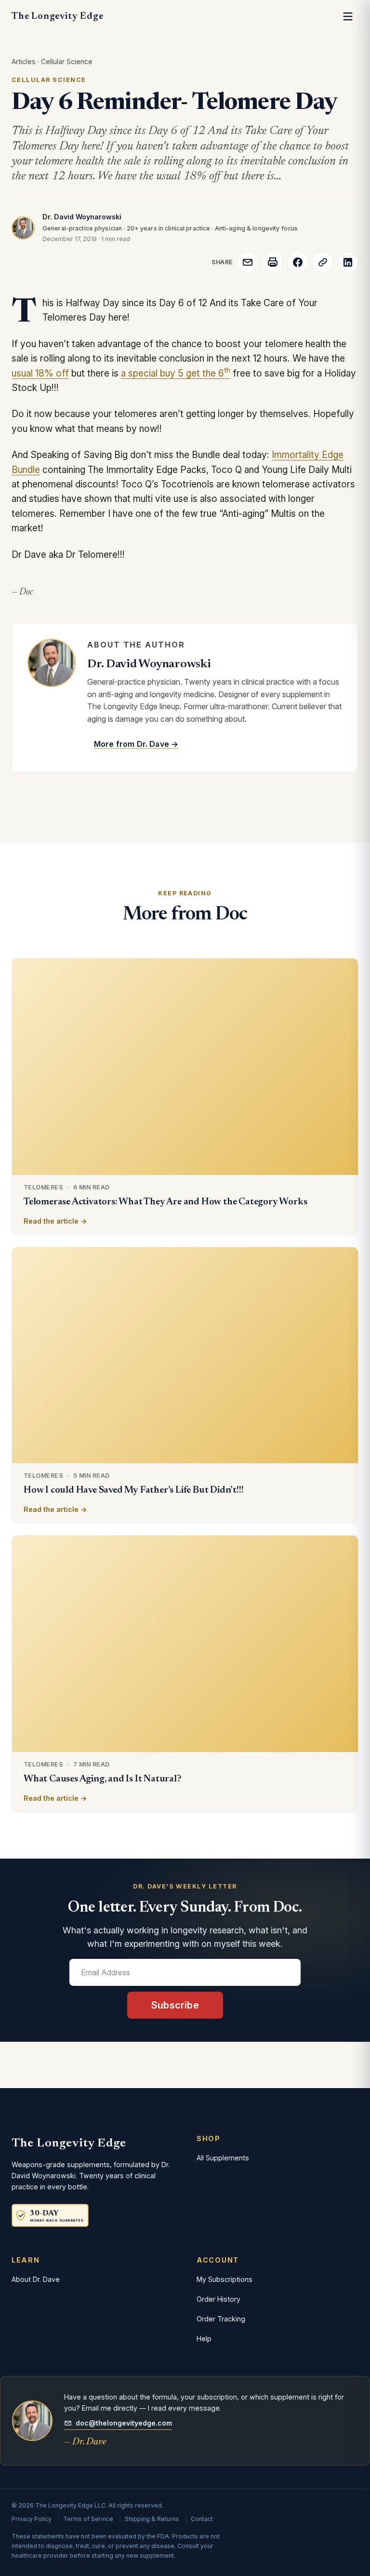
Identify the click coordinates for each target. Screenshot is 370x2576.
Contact (202, 2519)
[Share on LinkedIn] (348, 262)
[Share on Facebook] (298, 262)
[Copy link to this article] (323, 262)
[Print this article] (273, 262)
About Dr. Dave (36, 2279)
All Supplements (223, 2158)
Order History (218, 2299)
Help (204, 2339)
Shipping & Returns (152, 2519)
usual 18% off (40, 373)
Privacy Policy (32, 2519)
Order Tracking (221, 2319)
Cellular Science (67, 61)
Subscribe (175, 2005)
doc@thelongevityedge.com (124, 2423)
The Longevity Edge (57, 16)
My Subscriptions (225, 2279)
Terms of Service (88, 2519)
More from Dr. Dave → (136, 744)
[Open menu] (348, 16)
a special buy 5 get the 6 (176, 373)
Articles (24, 61)
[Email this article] (248, 262)
